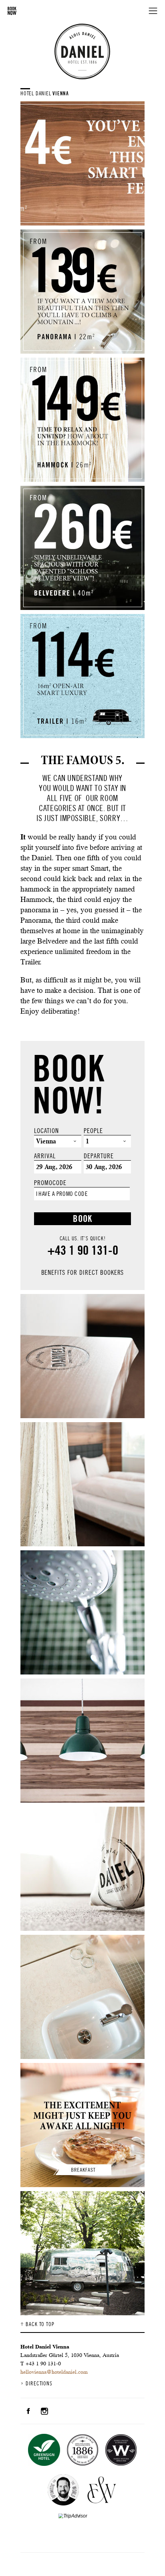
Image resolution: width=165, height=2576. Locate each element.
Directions (39, 2384)
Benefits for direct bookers (83, 1273)
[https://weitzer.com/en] (102, 2491)
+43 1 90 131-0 (83, 1250)
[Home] (82, 51)
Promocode (50, 1183)
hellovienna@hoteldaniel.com (54, 2372)
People (93, 1131)
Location (46, 1131)
